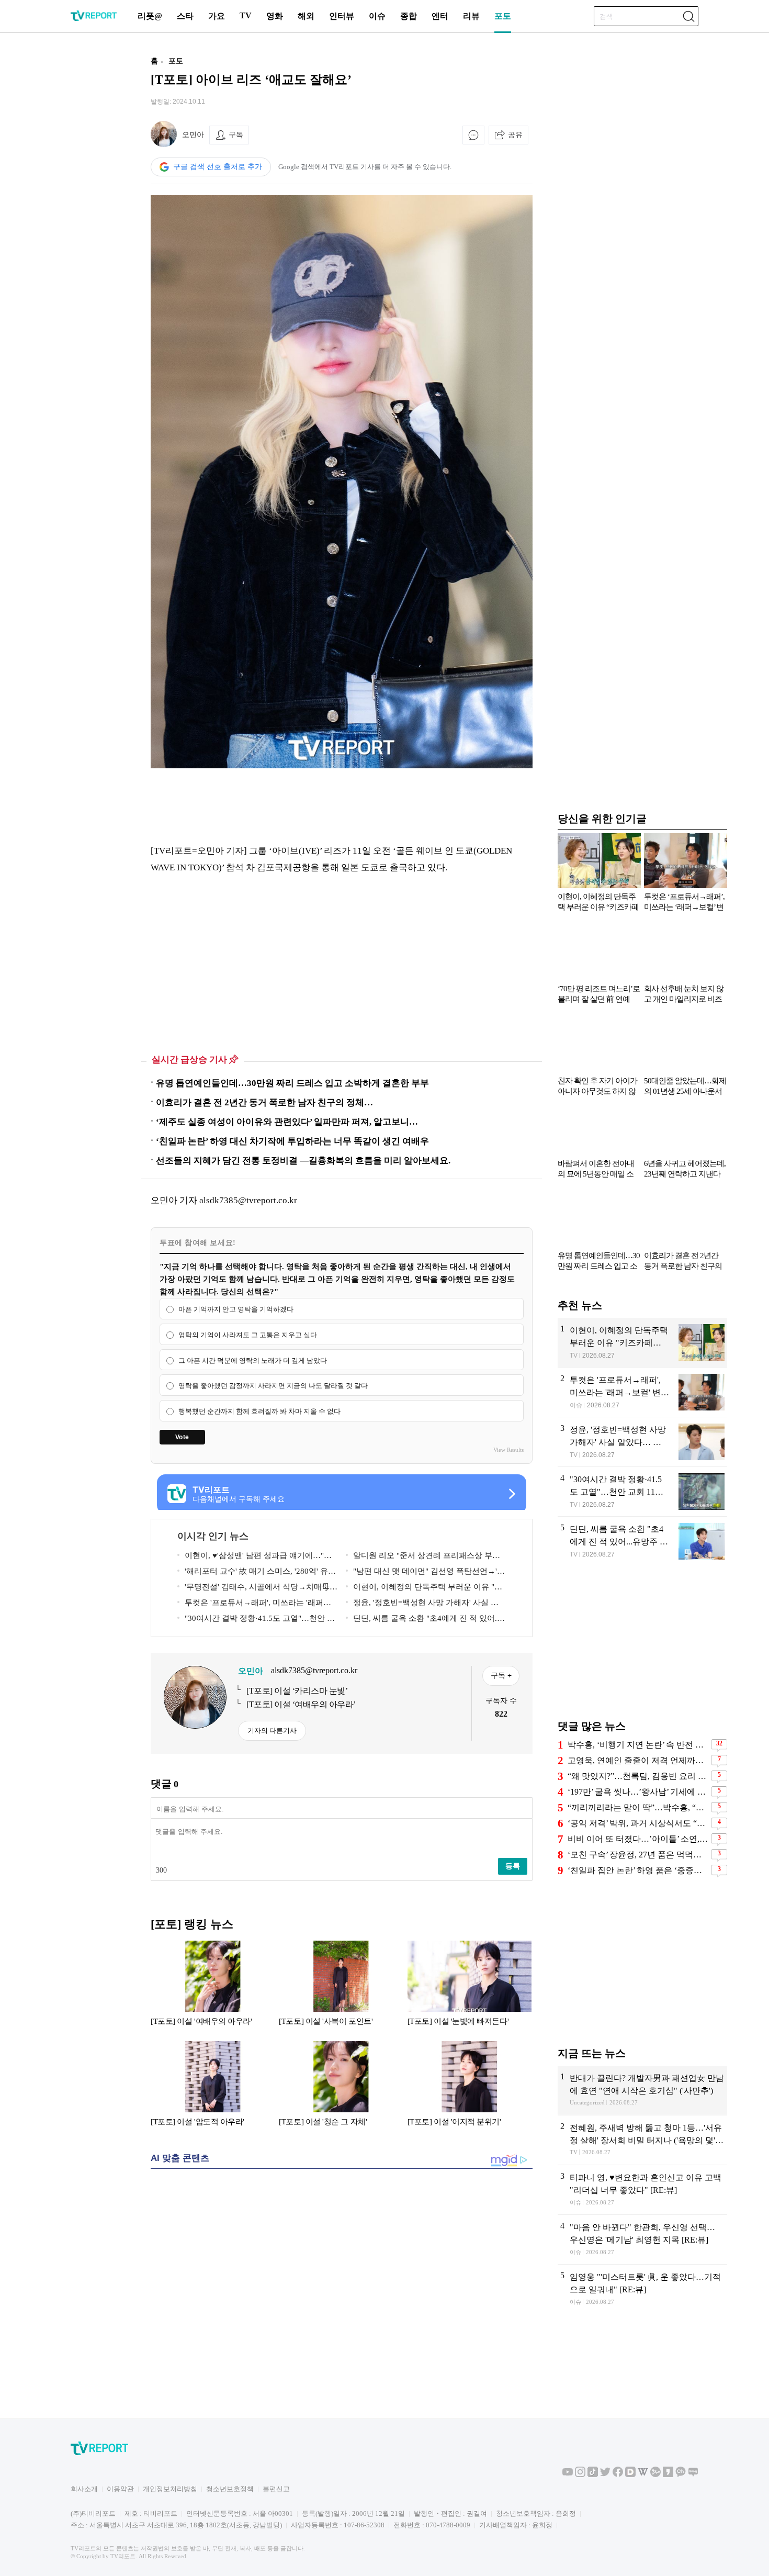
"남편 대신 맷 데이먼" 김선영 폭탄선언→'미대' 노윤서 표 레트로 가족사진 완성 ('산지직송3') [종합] (426, 1573)
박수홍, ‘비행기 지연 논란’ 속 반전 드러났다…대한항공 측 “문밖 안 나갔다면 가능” (638, 1745)
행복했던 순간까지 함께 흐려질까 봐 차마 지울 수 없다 (259, 1411)
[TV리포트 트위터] (605, 2475)
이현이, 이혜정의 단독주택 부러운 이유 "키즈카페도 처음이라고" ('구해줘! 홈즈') (424, 1589)
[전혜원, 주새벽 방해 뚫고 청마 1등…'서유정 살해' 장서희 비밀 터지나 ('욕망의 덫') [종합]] (642, 2140)
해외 (306, 16)
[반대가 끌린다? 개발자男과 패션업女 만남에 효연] (642, 2090)
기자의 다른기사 (272, 1731)
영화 (275, 16)
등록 (513, 1866)
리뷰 (471, 16)
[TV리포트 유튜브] (568, 2475)
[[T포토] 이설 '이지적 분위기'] (470, 2089)
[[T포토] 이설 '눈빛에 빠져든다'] (470, 1988)
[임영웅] (642, 2289)
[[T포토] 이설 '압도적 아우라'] (213, 2089)
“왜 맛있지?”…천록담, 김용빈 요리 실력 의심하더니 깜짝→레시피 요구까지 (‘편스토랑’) (638, 1776)
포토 (503, 16)
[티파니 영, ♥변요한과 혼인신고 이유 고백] (642, 2190)
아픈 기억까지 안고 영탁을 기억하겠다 (236, 1309)
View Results (508, 1450)
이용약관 (120, 2489)
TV (246, 15)
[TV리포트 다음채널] (630, 2475)
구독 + (501, 1675)
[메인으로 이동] (94, 19)
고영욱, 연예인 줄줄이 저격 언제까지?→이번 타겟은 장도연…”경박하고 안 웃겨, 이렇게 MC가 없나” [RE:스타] (638, 1760)
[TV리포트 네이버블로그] (693, 2475)
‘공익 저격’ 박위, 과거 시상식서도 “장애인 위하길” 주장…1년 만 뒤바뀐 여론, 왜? (638, 1823)
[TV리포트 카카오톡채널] (681, 2475)
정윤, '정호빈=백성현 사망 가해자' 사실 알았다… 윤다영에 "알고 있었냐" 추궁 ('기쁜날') (425, 1604)
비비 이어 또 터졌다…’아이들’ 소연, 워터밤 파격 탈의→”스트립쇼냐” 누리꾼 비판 (638, 1839)
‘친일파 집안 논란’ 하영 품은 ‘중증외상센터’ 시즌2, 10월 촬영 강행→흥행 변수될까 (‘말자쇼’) (638, 1870)
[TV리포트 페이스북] (618, 2475)
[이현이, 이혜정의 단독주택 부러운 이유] (642, 1342)
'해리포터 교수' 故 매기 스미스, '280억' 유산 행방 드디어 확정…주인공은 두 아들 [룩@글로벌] (257, 1573)
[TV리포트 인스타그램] (580, 2475)
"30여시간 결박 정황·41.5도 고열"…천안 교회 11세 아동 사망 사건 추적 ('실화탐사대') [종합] (257, 1620)
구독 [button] (236, 135)
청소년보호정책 (230, 2489)
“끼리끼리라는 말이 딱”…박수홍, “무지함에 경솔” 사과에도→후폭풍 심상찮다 (638, 1807)
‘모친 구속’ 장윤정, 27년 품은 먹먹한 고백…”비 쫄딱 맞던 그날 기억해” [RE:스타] (638, 1855)
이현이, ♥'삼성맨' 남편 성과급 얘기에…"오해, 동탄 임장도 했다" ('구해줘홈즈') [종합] (255, 1557)
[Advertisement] (84, 206)
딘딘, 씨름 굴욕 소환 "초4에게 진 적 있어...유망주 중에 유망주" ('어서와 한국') (423, 1620)
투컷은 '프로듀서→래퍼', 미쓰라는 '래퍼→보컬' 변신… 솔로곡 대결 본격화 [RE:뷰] (254, 1604)
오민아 (193, 135)
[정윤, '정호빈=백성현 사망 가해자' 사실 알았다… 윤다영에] (642, 1442)
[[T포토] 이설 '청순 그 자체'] (341, 2089)
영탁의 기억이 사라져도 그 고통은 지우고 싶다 (248, 1335)
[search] (688, 16)
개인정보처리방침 (170, 2489)
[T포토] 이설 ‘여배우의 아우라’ (301, 1704)
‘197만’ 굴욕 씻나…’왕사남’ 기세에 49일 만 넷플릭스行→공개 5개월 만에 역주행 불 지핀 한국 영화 (638, 1792)
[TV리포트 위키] (643, 2475)
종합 (409, 16)
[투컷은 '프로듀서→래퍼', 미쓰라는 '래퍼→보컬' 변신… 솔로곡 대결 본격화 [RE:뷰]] (642, 1392)
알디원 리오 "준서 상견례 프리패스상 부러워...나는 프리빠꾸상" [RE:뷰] (423, 1557)
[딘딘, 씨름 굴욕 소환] (642, 1542)
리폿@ (150, 16)
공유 (515, 135)
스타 (185, 16)
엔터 (440, 16)
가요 (217, 16)
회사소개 (84, 2489)
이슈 (377, 16)
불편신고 (276, 2489)
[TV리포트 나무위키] (655, 2475)
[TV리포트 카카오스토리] (668, 2475)
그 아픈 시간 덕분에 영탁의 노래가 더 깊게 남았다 (253, 1360)
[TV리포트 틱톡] (593, 2475)
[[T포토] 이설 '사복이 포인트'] (341, 1988)
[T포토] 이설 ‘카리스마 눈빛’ (297, 1691)
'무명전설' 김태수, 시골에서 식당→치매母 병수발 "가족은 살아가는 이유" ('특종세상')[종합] (257, 1589)
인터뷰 (342, 16)
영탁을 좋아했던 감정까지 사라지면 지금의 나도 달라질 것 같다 (273, 1386)
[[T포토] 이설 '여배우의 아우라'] (213, 1988)
